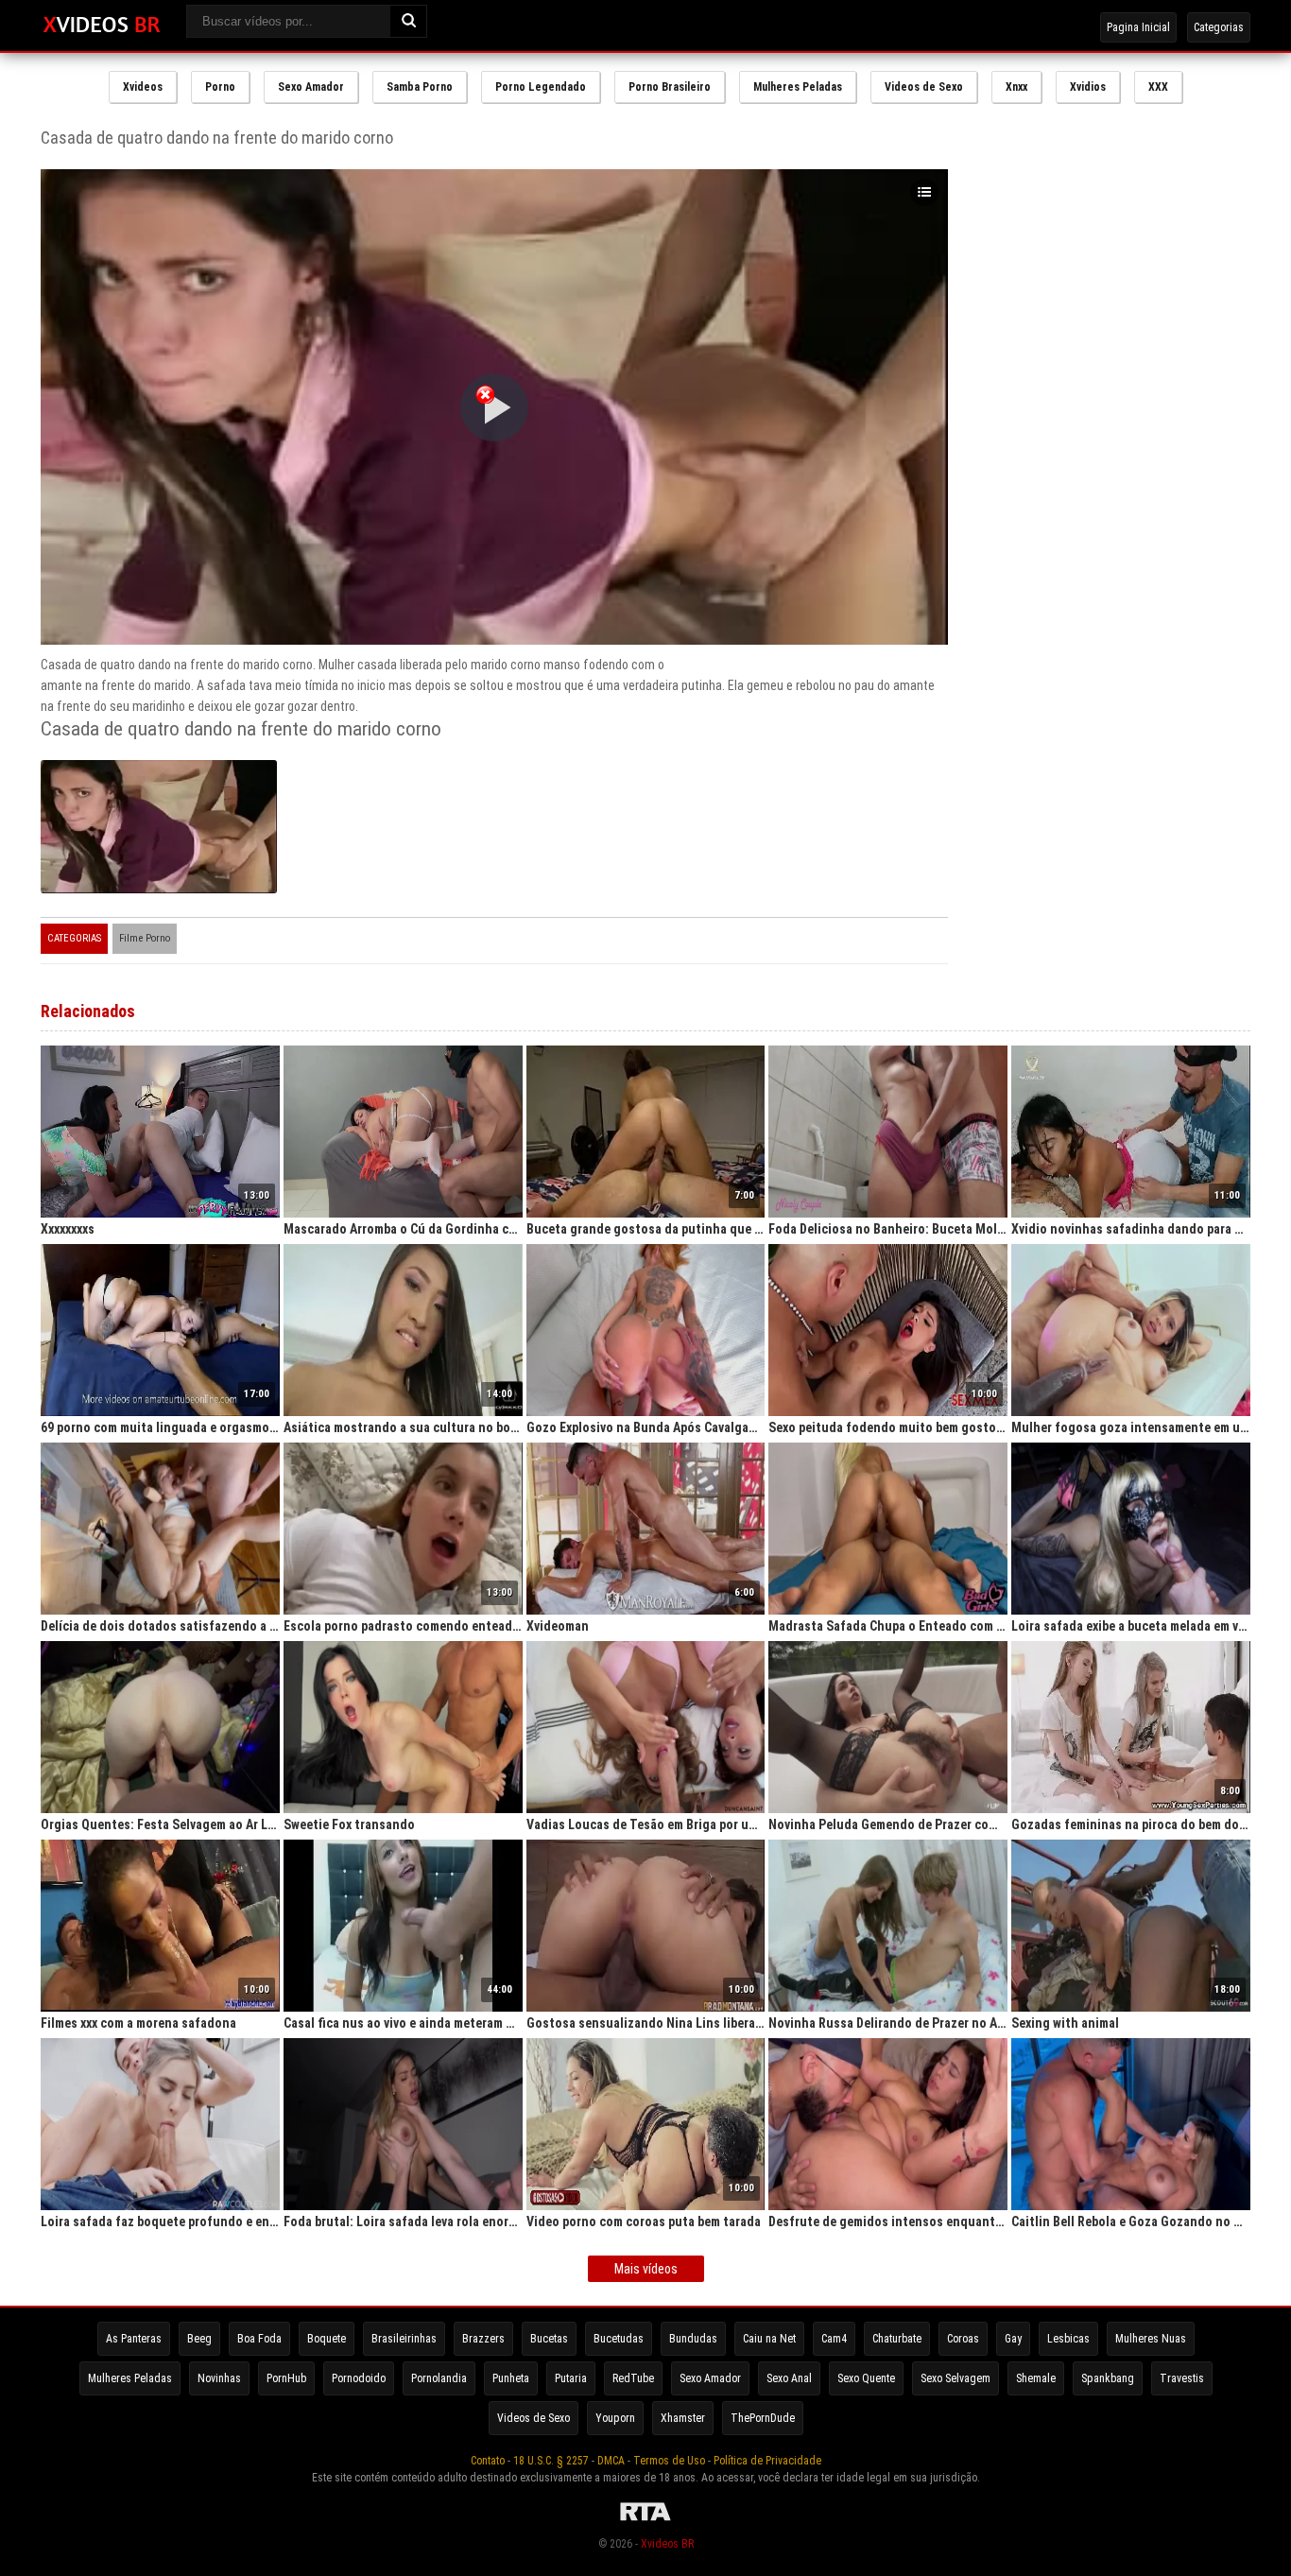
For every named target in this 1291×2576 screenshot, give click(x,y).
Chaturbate (897, 2339)
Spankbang (1108, 2378)
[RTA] (645, 2521)
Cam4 (834, 2339)
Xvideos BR (667, 2544)
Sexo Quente (866, 2378)
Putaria (571, 2378)
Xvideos (143, 87)
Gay (1013, 2339)
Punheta (511, 2378)
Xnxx (1016, 87)
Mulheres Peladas (798, 87)
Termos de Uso (669, 2461)
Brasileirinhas (404, 2339)
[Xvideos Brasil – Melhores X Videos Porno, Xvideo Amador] (102, 26)
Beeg (199, 2339)
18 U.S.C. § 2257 (551, 2461)
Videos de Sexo (924, 87)
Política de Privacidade (767, 2461)
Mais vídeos (646, 2269)
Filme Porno (145, 938)
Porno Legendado (541, 87)
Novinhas (219, 2378)
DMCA (611, 2461)
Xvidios (1088, 87)
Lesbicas (1068, 2339)
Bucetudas (619, 2339)
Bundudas (693, 2339)
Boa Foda (259, 2339)
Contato (488, 2461)
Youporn (615, 2418)
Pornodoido (359, 2378)
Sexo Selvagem (955, 2378)
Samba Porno (420, 87)
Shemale (1036, 2378)
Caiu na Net (769, 2339)
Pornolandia (439, 2378)
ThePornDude (763, 2418)
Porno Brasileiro (670, 87)
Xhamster (683, 2418)
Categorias (1219, 27)
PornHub (286, 2378)
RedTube (633, 2378)
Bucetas (549, 2339)
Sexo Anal (789, 2378)
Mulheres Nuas (1151, 2339)
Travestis (1182, 2378)
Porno (220, 87)
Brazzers (483, 2339)
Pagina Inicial (1138, 27)
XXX (1158, 87)
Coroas (963, 2339)
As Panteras (134, 2339)
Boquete (327, 2339)
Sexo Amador (311, 87)
